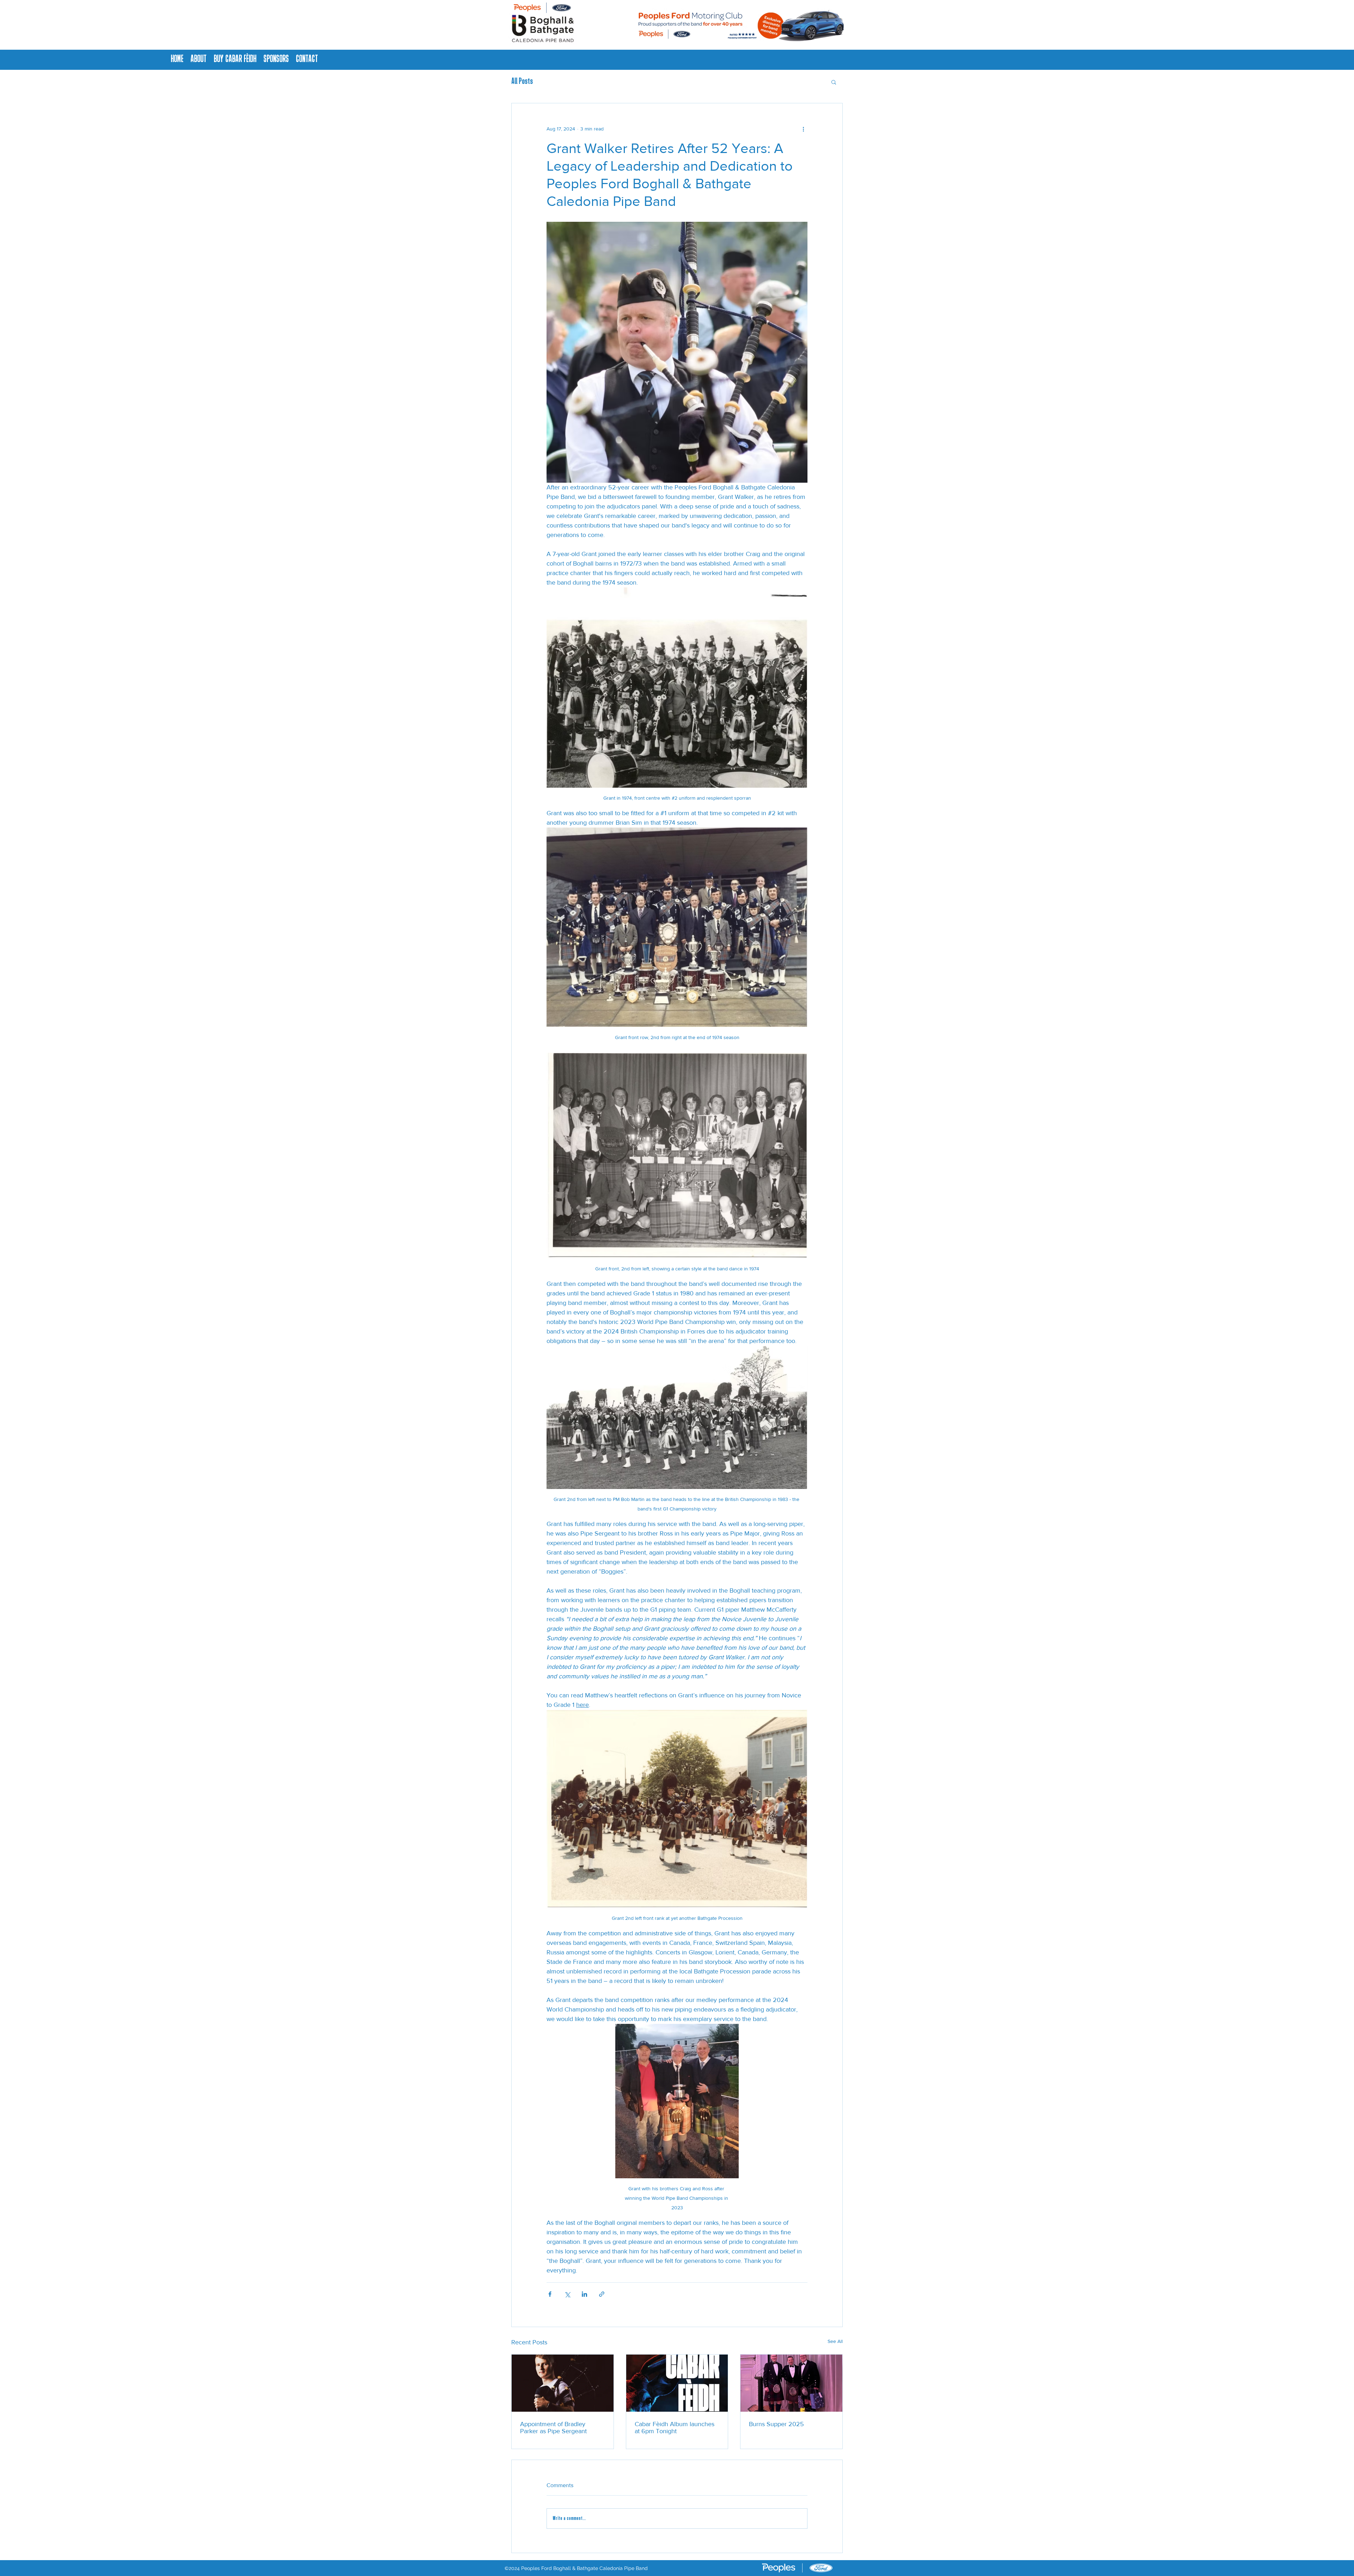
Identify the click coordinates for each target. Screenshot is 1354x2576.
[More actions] (803, 129)
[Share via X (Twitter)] (567, 2294)
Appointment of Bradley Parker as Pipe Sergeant (553, 2428)
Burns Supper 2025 (776, 2424)
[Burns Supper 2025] (791, 2383)
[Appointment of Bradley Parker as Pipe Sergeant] (563, 2383)
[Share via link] (602, 2294)
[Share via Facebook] (550, 2294)
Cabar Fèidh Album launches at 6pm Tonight (675, 2428)
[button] (834, 82)
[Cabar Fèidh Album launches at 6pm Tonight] (677, 2383)
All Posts (522, 82)
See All (835, 2341)
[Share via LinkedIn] (584, 2294)
